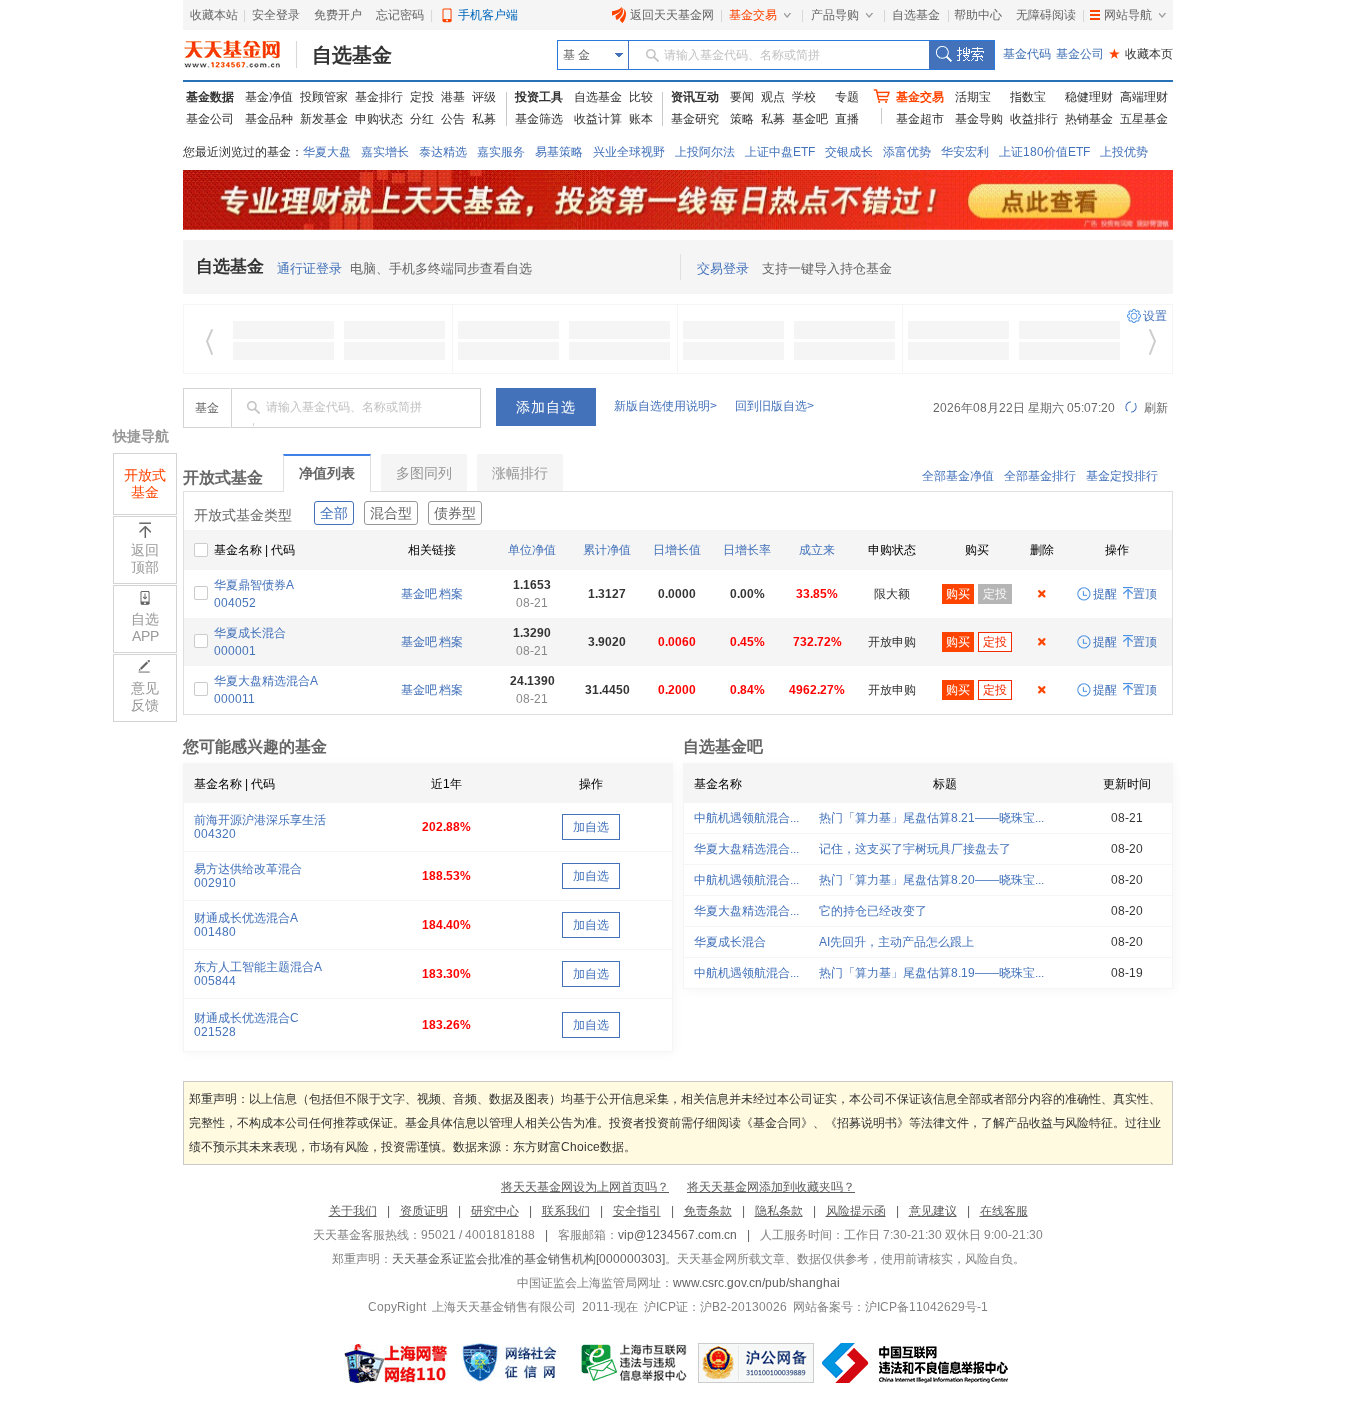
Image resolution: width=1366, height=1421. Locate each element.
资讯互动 (695, 97)
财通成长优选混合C (246, 1018)
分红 (422, 119)
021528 (215, 1032)
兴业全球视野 (629, 152)
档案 (451, 594)
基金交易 (753, 15)
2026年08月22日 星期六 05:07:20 (1024, 408)
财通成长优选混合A (246, 918)
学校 (804, 97)
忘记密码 (400, 15)
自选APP (145, 627)
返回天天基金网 (672, 15)
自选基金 (916, 15)
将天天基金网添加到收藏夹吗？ (771, 1187)
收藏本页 (1141, 54)
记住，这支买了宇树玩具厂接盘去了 (915, 849)
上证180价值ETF (1044, 152)
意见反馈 (145, 696)
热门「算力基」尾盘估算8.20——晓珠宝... (931, 880)
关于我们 (353, 1211)
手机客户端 (488, 15)
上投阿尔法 (705, 152)
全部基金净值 (958, 476)
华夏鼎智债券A (254, 585)
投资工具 (539, 97)
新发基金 (324, 119)
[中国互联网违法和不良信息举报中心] (917, 1363)
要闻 (742, 97)
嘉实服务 (501, 152)
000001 (235, 651)
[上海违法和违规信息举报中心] (635, 1363)
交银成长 (849, 152)
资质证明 (424, 1211)
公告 (453, 119)
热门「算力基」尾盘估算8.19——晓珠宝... (931, 973)
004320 (215, 834)
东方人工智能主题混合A (258, 967)
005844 (215, 981)
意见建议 (933, 1211)
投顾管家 (324, 97)
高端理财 (1144, 97)
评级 (484, 97)
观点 (773, 97)
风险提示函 (856, 1211)
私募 (484, 119)
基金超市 (920, 119)
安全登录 (276, 15)
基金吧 (810, 119)
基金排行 (379, 97)
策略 (742, 119)
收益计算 (598, 119)
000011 (234, 699)
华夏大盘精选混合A (266, 681)
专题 (847, 97)
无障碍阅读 (1046, 15)
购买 (958, 594)
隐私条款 (779, 1211)
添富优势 (907, 152)
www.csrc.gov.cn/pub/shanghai (756, 1283)
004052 (235, 603)
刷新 (1154, 408)
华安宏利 (965, 152)
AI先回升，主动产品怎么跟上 (896, 942)
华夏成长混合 (250, 633)
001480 (215, 932)
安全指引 (637, 1211)
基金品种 (269, 119)
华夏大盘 (327, 152)
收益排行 (1034, 119)
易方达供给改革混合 (248, 869)
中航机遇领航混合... (746, 818)
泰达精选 (443, 152)
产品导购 (835, 15)
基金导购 (979, 119)
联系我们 (566, 1211)
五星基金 (1144, 119)
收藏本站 (214, 15)
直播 (847, 119)
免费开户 (338, 15)
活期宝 (973, 97)
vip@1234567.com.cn (677, 1235)
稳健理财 (1089, 97)
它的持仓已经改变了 (873, 911)
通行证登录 (309, 268)
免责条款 (708, 1211)
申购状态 (379, 119)
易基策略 (559, 152)
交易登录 (723, 268)
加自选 (591, 827)
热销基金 (1089, 119)
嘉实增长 (385, 152)
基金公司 (1080, 54)
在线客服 (1004, 1211)
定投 (422, 97)
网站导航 (1128, 15)
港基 (453, 97)
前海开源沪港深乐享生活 (260, 820)
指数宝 (1028, 97)
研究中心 (495, 1211)
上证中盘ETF (780, 152)
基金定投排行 (1122, 476)
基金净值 (269, 97)
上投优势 (1124, 152)
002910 (215, 883)
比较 (641, 97)
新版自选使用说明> (665, 406)
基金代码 (1027, 54)
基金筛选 (539, 119)
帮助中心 (978, 15)
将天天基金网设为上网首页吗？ (585, 1187)
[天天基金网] (240, 55)
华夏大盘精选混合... (746, 849)
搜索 (961, 55)
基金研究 (695, 119)
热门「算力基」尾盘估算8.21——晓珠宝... (931, 818)
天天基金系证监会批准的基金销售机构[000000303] (528, 1259)
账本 (641, 119)
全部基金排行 (1040, 476)
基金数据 (210, 97)
